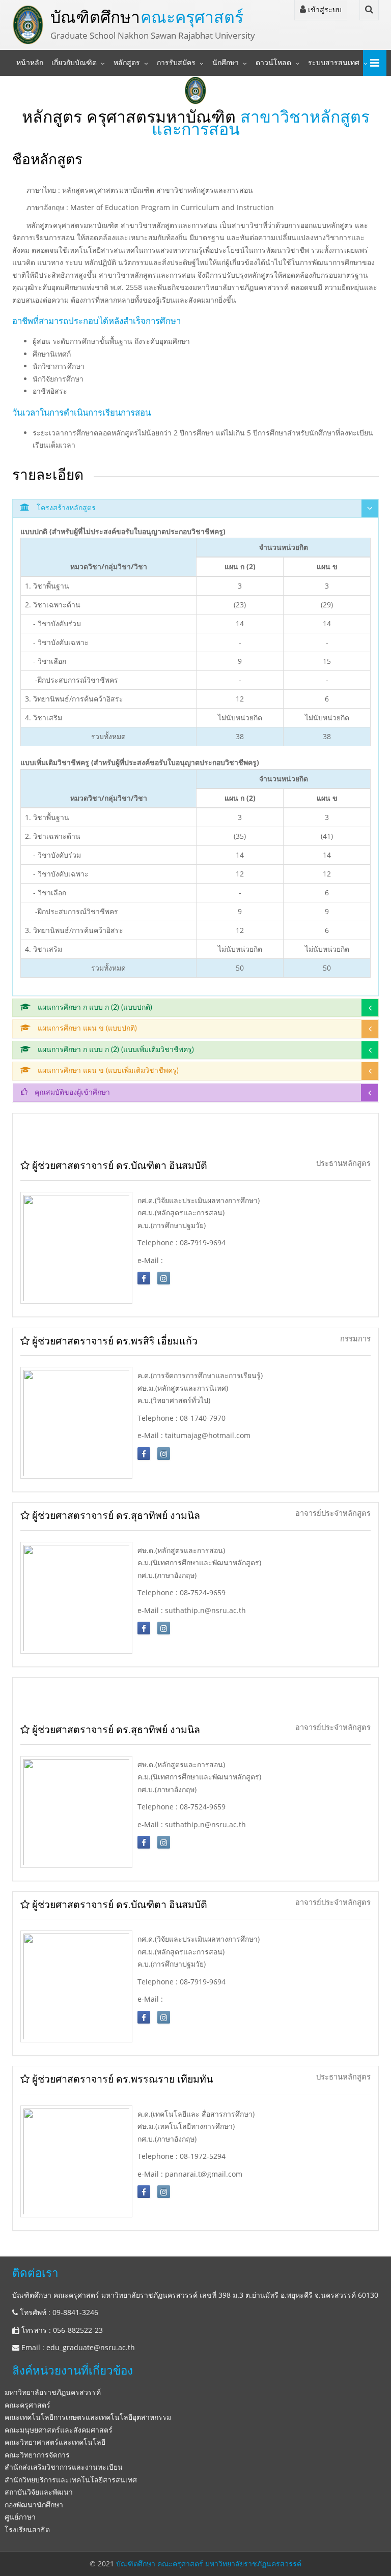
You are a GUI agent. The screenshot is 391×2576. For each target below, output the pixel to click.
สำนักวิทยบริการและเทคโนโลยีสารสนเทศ (71, 2480)
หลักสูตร (127, 63)
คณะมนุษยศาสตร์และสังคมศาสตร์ (59, 2430)
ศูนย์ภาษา (20, 2517)
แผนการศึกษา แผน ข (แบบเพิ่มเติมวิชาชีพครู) (107, 1071)
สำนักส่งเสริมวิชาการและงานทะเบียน (64, 2467)
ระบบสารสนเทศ (334, 63)
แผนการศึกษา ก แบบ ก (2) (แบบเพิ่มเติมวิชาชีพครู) (115, 1050)
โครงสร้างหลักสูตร (65, 508)
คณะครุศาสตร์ (27, 2405)
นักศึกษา (226, 63)
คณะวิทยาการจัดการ (37, 2455)
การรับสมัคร (176, 63)
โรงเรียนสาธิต (27, 2529)
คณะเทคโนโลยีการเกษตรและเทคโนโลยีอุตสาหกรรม (88, 2417)
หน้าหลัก (30, 63)
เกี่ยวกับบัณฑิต (74, 63)
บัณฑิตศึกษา (147, 17)
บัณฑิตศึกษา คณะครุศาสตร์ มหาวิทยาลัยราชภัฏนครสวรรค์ (209, 2564)
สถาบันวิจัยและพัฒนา (39, 2492)
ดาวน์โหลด (273, 63)
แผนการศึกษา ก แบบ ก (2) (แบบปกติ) (94, 1008)
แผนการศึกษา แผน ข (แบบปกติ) (86, 1029)
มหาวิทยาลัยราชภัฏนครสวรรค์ (53, 2392)
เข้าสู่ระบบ (324, 9)
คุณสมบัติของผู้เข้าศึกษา (71, 1093)
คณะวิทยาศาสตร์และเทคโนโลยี (55, 2442)
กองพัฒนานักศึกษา (34, 2505)
